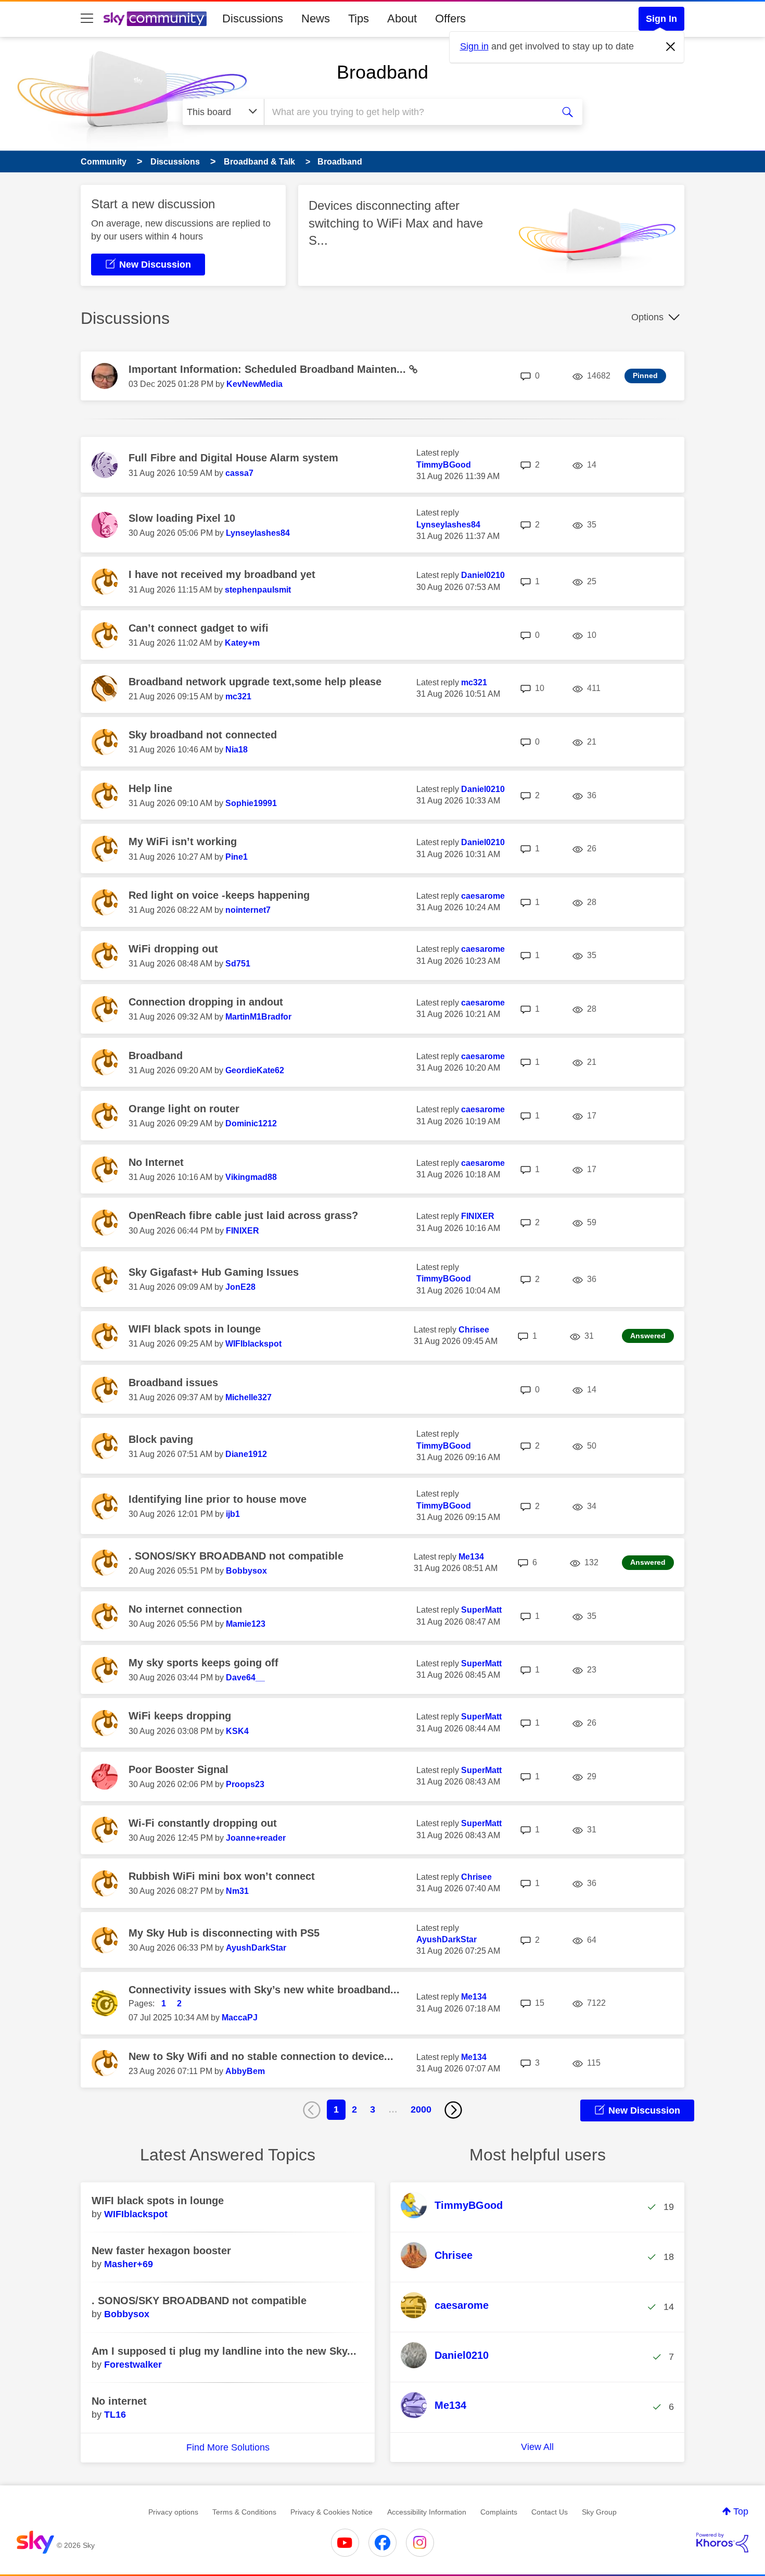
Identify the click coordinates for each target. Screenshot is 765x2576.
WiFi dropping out (173, 949)
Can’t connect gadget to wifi (199, 628)
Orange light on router (184, 1109)
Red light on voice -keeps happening (219, 895)
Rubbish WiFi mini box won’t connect (222, 1876)
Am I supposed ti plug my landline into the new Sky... (224, 2351)
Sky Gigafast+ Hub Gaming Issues (214, 1272)
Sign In (661, 19)
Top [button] (741, 2511)
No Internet (156, 1162)
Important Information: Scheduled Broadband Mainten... (269, 369)
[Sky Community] (155, 19)
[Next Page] (453, 2110)
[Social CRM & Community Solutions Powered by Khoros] (722, 2543)
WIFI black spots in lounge (195, 1329)
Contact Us (550, 2512)
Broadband (382, 72)
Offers (450, 18)
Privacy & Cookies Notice (331, 2512)
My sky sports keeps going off (203, 1663)
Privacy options (173, 2512)
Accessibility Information (427, 2512)
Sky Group (599, 2512)
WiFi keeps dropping (180, 1716)
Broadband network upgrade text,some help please (255, 682)
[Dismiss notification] (671, 47)
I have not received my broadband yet (222, 574)
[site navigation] (87, 19)
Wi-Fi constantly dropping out (203, 1823)
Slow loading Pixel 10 (182, 518)
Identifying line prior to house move (218, 1499)
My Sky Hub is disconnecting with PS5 (224, 1933)
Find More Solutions (228, 2447)
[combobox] (407, 112)
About (402, 18)
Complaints (499, 2512)
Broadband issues (173, 1383)
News (316, 18)
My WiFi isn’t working (183, 841)
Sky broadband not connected (203, 735)
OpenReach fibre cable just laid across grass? (243, 1215)
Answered (648, 1336)
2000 (421, 2109)
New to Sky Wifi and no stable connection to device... (261, 2056)
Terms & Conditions (244, 2512)
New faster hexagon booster (161, 2251)
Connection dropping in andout (206, 1002)
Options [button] (647, 317)
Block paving (161, 1439)
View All (537, 2447)
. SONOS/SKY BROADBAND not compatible (236, 1556)
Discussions (253, 18)
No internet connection (185, 1609)
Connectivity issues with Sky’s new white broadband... (264, 1990)
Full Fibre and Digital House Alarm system (233, 458)
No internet (119, 2401)
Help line (150, 788)
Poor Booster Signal (178, 1769)
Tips (359, 18)
